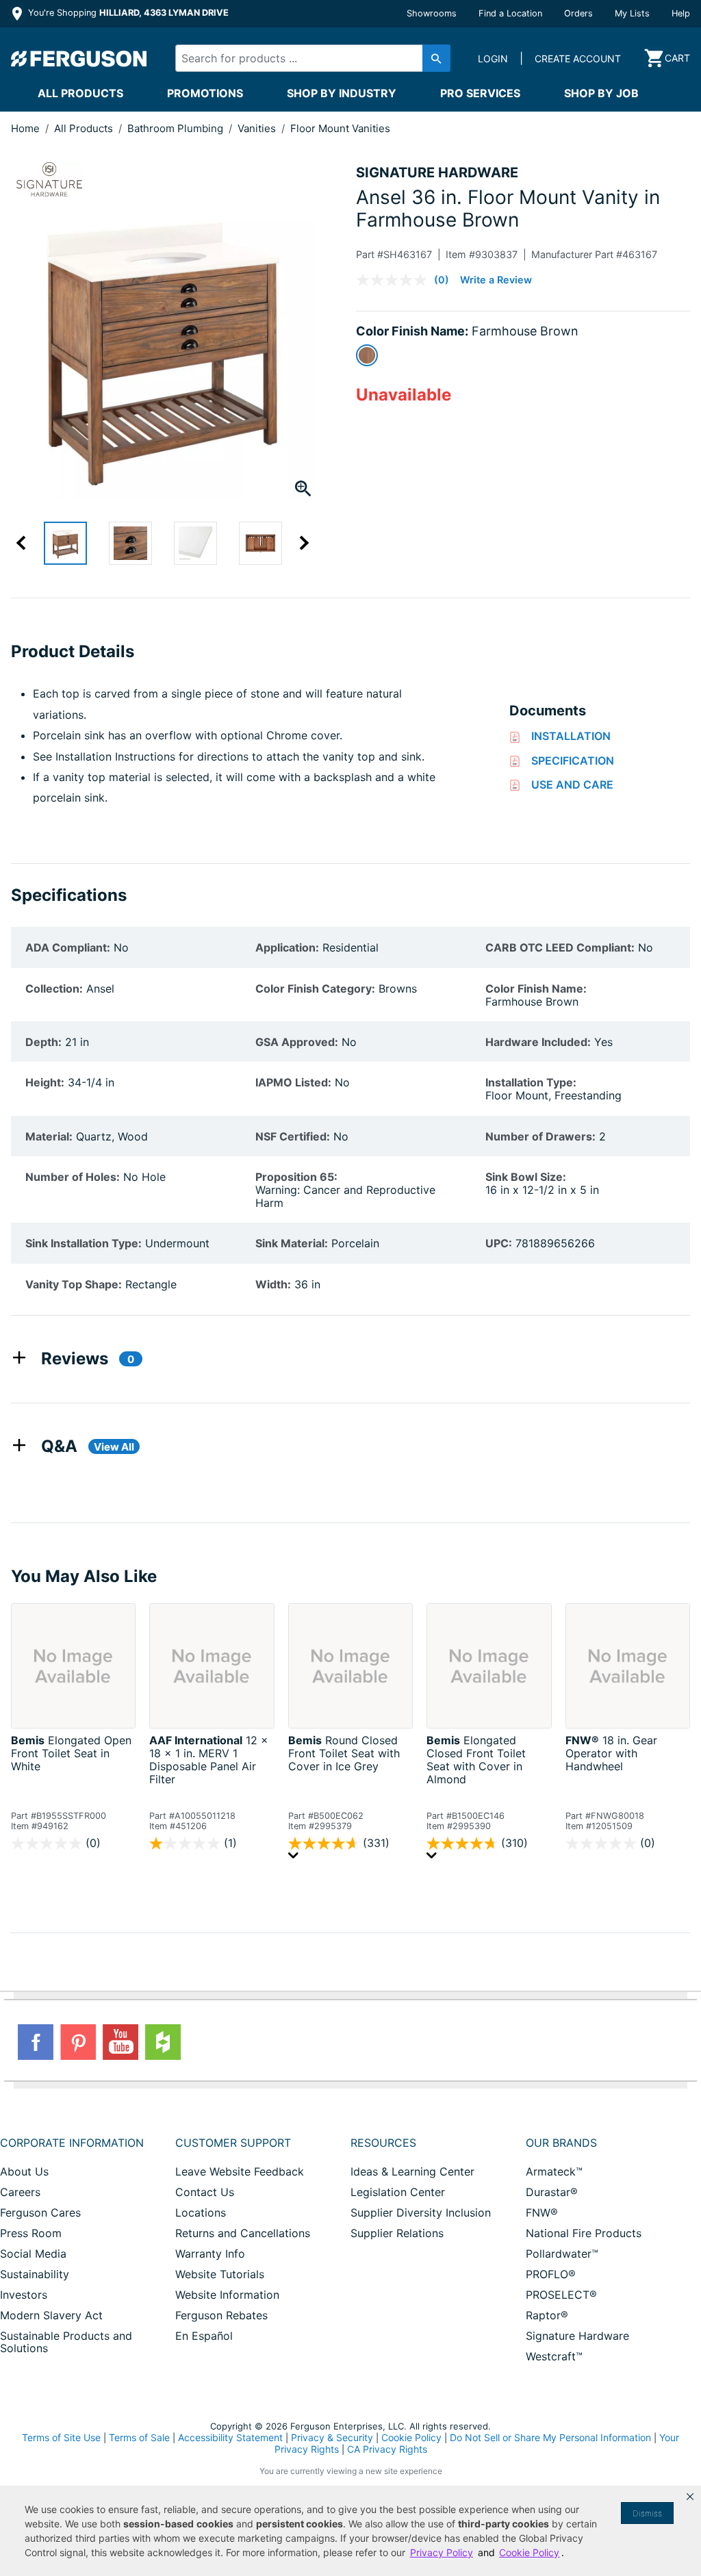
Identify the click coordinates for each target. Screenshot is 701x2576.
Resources (383, 2143)
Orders (578, 13)
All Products (80, 93)
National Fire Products (584, 2233)
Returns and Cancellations (243, 2233)
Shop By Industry (342, 93)
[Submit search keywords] (436, 58)
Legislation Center (398, 2192)
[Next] (298, 543)
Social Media (33, 2254)
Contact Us (205, 2192)
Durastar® (552, 2192)
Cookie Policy (411, 2437)
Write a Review (496, 280)
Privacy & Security (332, 2437)
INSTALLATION (571, 736)
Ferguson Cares (40, 2212)
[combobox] (306, 58)
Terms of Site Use (61, 2437)
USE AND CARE (572, 785)
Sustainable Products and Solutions (66, 2342)
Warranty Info (210, 2254)
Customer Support (233, 2143)
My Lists (632, 13)
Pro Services (480, 93)
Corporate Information (72, 2143)
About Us (24, 2171)
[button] (690, 2497)
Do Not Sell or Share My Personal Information (550, 2438)
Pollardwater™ (562, 2254)
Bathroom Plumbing (177, 128)
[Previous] (27, 543)
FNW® (542, 2212)
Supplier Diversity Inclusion (421, 2212)
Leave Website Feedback (240, 2171)
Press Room (31, 2233)
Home (25, 128)
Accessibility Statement (230, 2437)
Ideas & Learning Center (412, 2171)
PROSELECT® (561, 2295)
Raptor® (547, 2315)
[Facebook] (36, 2042)
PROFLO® (551, 2274)
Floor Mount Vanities (340, 128)
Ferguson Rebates (221, 2315)
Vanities (258, 128)
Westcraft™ (554, 2356)
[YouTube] (120, 2042)
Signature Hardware (577, 2336)
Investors (24, 2295)
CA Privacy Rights (387, 2449)
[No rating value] (395, 280)
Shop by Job (601, 93)
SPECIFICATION (573, 761)
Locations (201, 2212)
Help (681, 13)
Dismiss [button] (647, 2513)
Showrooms (432, 13)
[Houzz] (163, 2042)
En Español (204, 2336)
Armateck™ (554, 2171)
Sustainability (35, 2274)
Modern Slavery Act (51, 2315)
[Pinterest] (78, 2042)
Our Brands (561, 2143)
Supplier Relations (397, 2233)
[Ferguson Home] (79, 58)
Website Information (227, 2295)
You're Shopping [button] (127, 13)
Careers (20, 2192)
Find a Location (510, 13)
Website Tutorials (220, 2274)
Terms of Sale (139, 2437)
